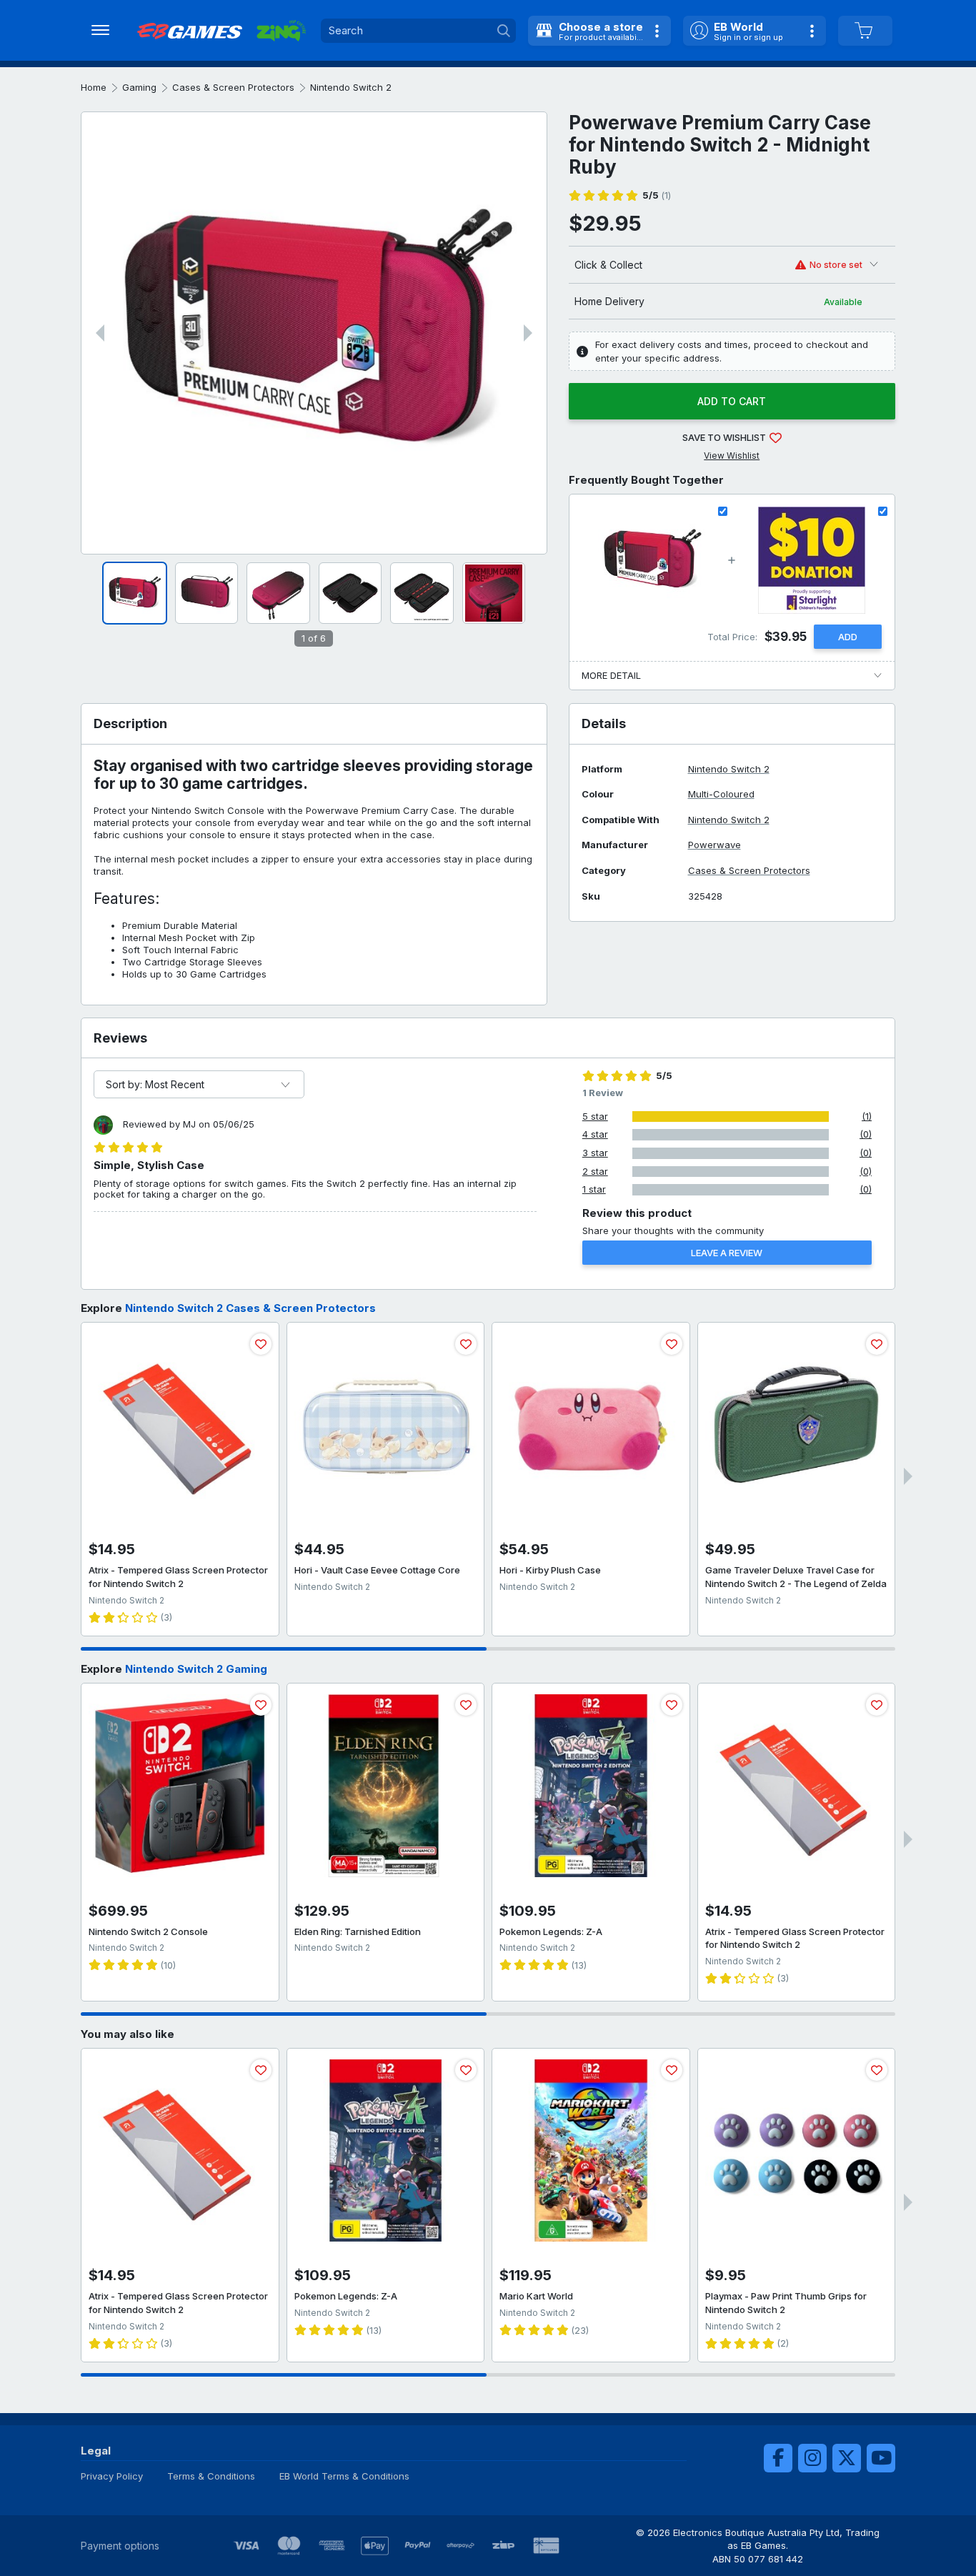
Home (94, 87)
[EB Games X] (847, 2458)
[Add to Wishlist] (261, 1344)
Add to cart (732, 401)
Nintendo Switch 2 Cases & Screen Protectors (250, 1308)
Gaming (139, 87)
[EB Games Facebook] (778, 2458)
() (657, 195)
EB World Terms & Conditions (344, 2476)
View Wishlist (732, 456)
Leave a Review (727, 1253)
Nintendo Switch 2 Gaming (196, 1669)
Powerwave (714, 845)
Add (848, 637)
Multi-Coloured (721, 794)
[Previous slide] (100, 333)
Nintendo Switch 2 (351, 87)
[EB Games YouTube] (881, 2458)
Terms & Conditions (211, 2476)
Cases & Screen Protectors (233, 87)
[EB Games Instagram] (812, 2458)
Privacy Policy (112, 2476)
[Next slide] (528, 333)
